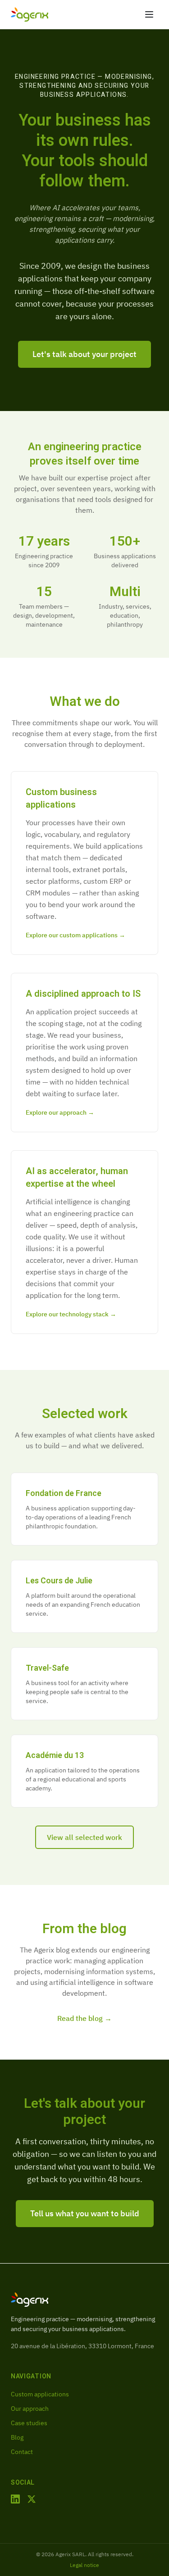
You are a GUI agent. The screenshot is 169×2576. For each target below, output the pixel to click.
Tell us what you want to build (85, 2213)
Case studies (29, 2423)
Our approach (30, 2409)
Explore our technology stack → (71, 1314)
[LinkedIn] (15, 2499)
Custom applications (40, 2394)
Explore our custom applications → (75, 935)
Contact (22, 2452)
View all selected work (84, 1837)
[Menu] (149, 14)
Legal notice (84, 2565)
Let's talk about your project (84, 354)
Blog (17, 2437)
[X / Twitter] (32, 2499)
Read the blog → (84, 2018)
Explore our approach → (60, 1112)
